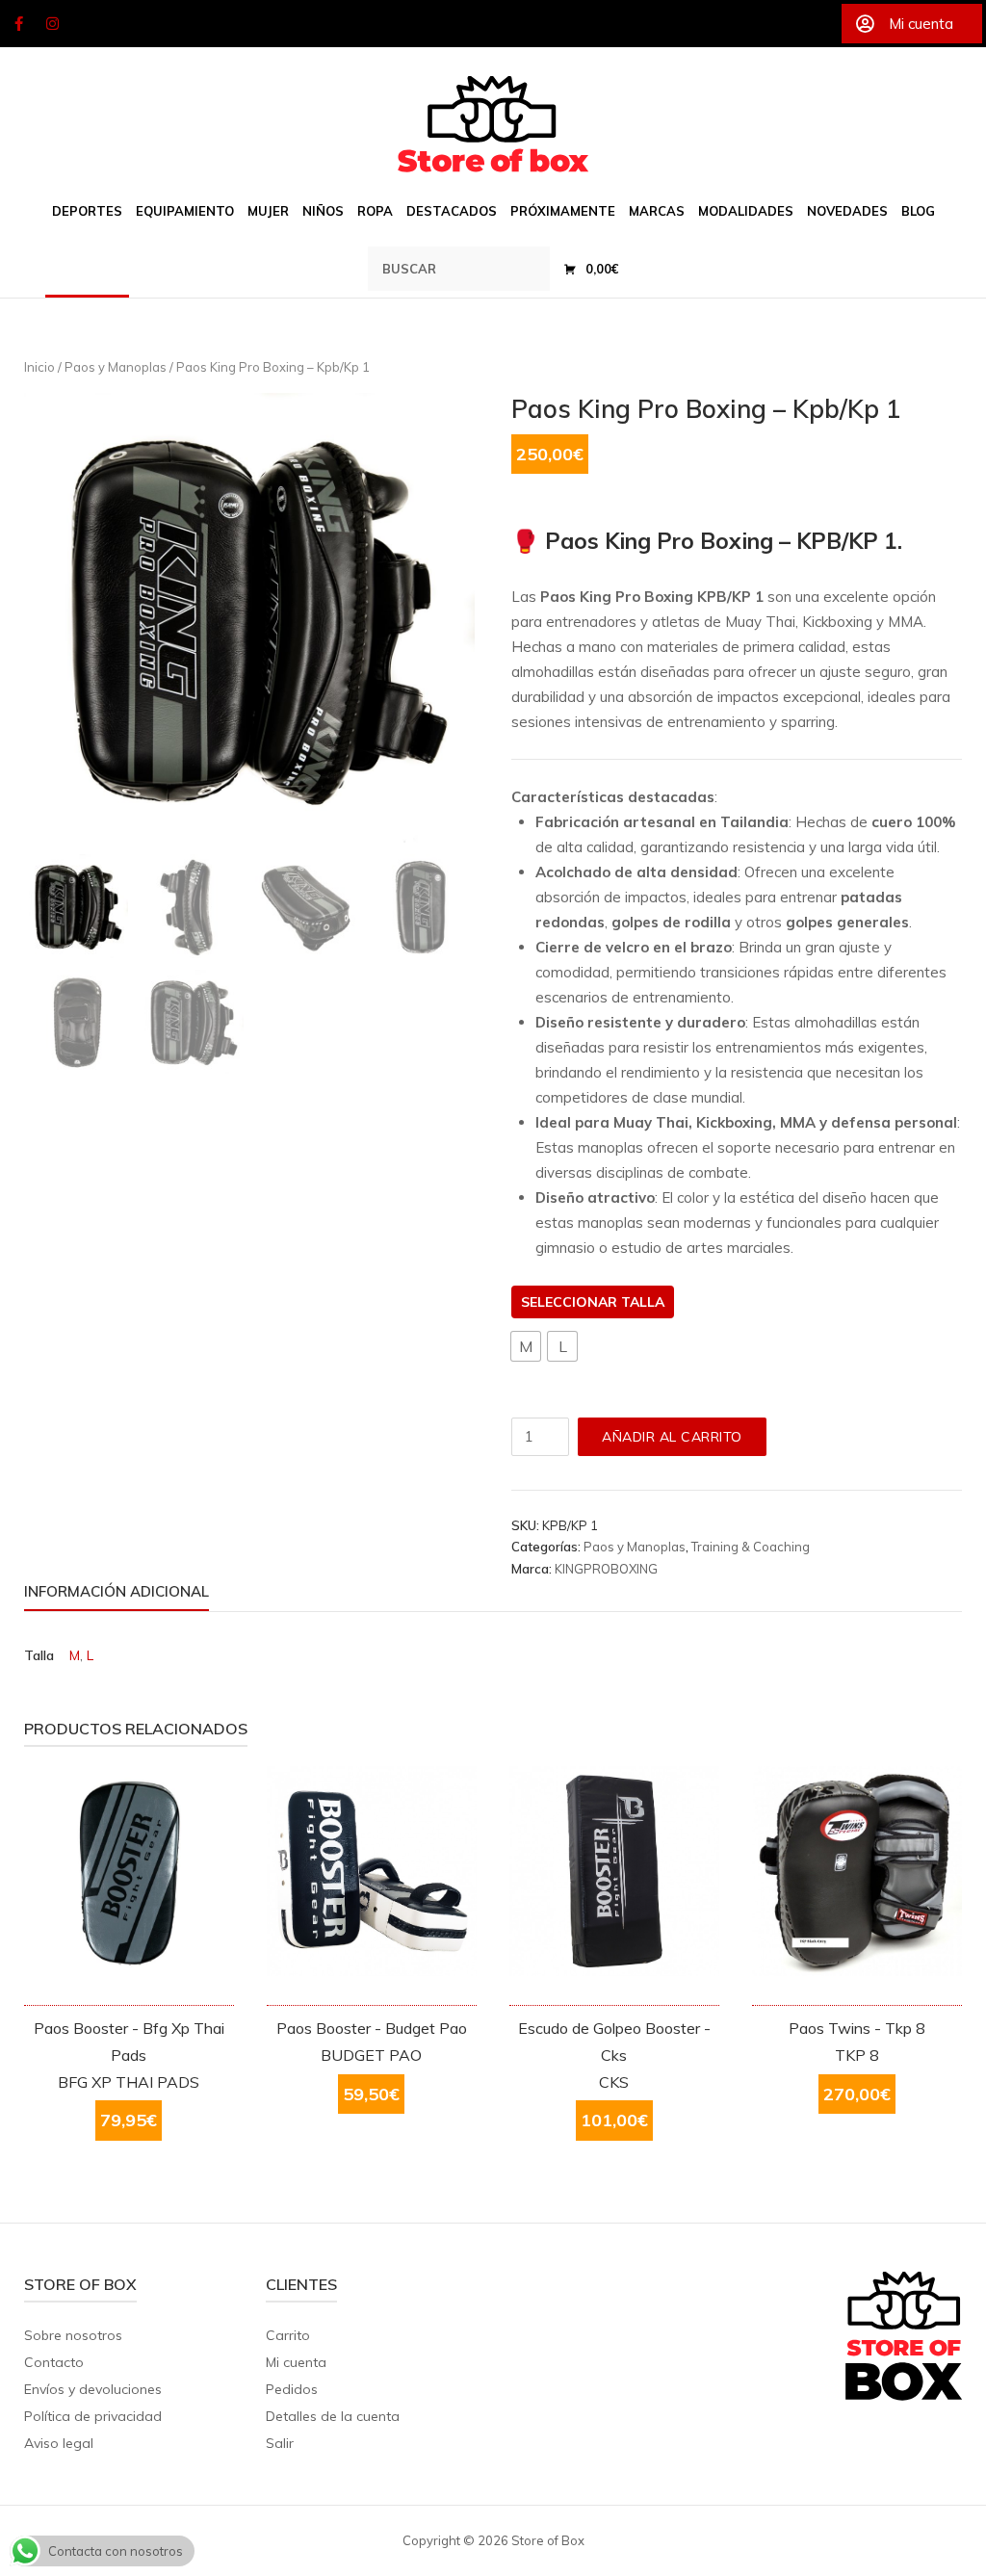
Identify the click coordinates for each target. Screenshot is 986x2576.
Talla (643, 1302)
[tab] (117, 1595)
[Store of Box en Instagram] (53, 24)
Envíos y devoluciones (93, 2389)
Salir (280, 2443)
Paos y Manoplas (116, 367)
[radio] (526, 1346)
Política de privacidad (93, 2416)
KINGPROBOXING (606, 1569)
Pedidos (292, 2389)
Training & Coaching (751, 1547)
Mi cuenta (296, 2362)
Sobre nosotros (73, 2335)
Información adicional (117, 1591)
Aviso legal (59, 2443)
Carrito (288, 2335)
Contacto (54, 2362)
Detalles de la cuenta (333, 2416)
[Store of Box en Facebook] (18, 24)
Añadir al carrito (672, 1437)
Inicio (39, 367)
